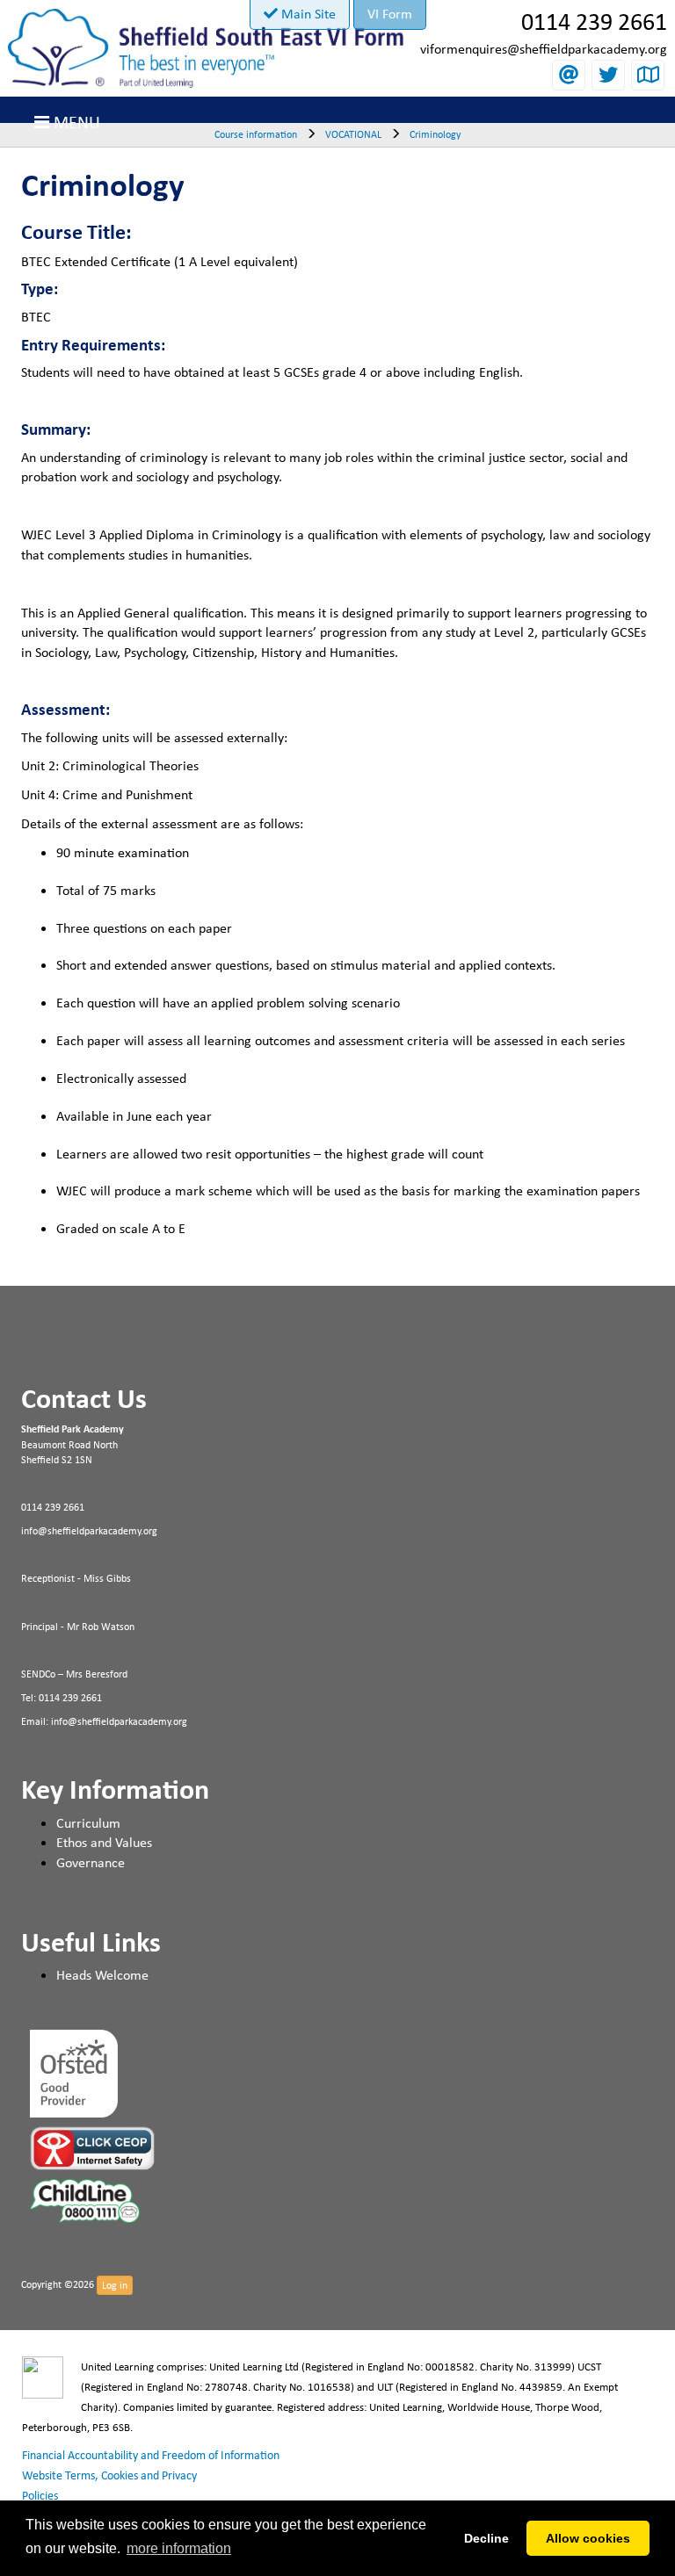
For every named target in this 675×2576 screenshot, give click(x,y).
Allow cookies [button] (588, 2538)
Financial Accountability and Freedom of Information (151, 2455)
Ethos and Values (104, 1842)
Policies (40, 2495)
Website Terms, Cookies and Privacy (109, 2475)
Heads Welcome (102, 1975)
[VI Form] (206, 43)
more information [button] (179, 2548)
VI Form (390, 14)
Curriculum (88, 1823)
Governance (91, 1862)
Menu (75, 122)
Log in (115, 2285)
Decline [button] (486, 2538)
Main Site (307, 14)
